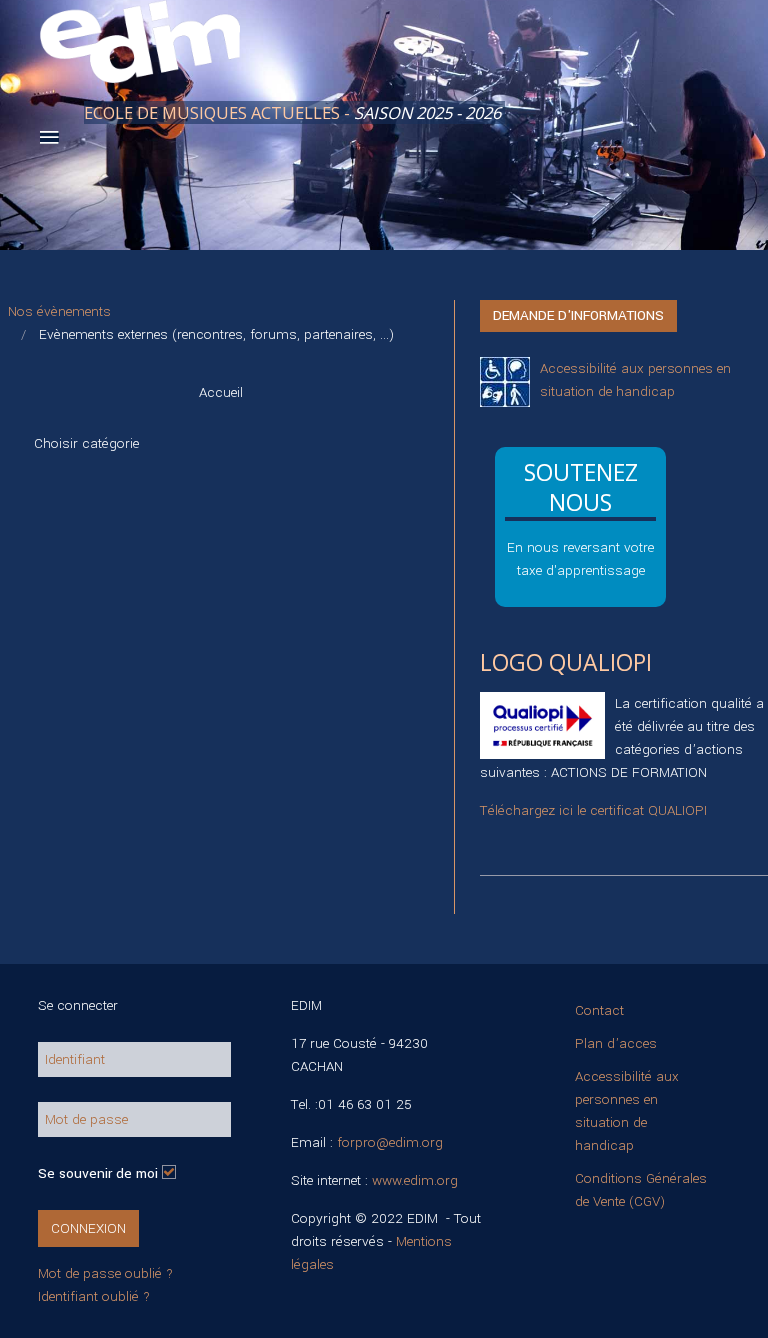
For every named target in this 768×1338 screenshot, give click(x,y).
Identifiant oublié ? (94, 1296)
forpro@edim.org (390, 1142)
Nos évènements (59, 311)
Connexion (88, 1228)
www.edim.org (415, 1180)
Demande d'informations (578, 315)
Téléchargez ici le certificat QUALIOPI (593, 810)
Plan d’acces (616, 1043)
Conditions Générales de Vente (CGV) (641, 1190)
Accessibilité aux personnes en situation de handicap (627, 1111)
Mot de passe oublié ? (105, 1273)
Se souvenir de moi (98, 1173)
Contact (599, 1010)
